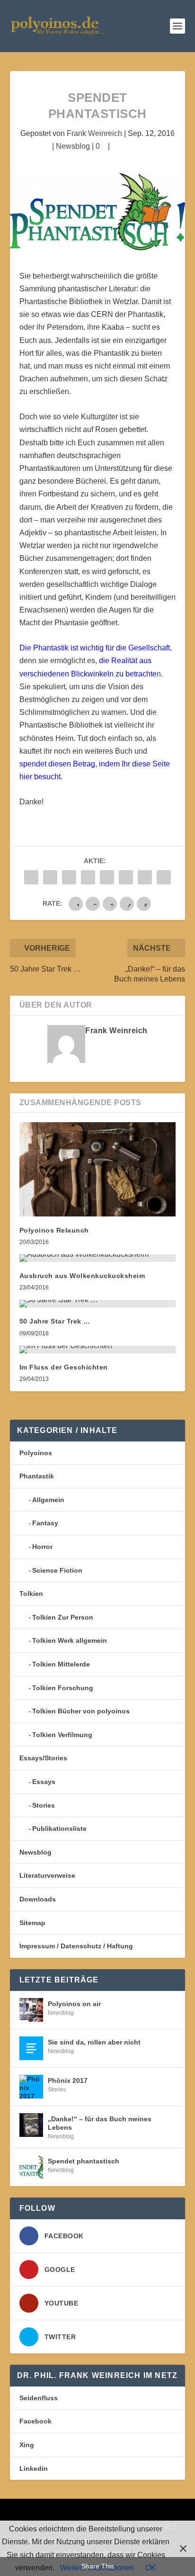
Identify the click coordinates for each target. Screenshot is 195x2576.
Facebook (35, 2421)
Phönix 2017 (68, 2081)
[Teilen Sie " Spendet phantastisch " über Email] (145, 877)
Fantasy (45, 1523)
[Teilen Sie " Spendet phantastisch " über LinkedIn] (126, 877)
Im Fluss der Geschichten (64, 1367)
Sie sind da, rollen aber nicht (94, 2042)
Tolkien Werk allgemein (70, 1640)
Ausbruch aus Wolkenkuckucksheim (82, 1276)
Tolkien (31, 1594)
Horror (42, 1547)
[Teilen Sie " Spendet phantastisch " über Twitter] (50, 877)
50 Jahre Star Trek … (55, 1321)
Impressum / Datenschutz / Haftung (76, 1946)
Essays (44, 1782)
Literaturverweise (47, 1875)
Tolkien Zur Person (63, 1617)
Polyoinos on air (74, 2004)
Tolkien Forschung (63, 1688)
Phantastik (37, 1476)
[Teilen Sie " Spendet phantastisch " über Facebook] (31, 877)
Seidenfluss (39, 2398)
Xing (27, 2445)
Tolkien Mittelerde (61, 1664)
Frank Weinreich (94, 133)
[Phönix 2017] (31, 2087)
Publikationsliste (59, 1828)
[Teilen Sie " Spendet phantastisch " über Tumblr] (88, 877)
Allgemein (48, 1500)
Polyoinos (36, 1453)
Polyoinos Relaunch (54, 1230)
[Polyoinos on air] (31, 2010)
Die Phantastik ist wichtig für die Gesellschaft (95, 648)
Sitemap (32, 1923)
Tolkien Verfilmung (62, 1735)
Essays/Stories (43, 1758)
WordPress (165, 2512)
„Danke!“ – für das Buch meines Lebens (100, 2123)
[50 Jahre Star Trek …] (98, 1304)
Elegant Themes (81, 2512)
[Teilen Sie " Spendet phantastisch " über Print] (164, 877)
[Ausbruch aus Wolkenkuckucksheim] (98, 1258)
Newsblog (73, 146)
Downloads (38, 1899)
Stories (44, 1805)
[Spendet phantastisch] (31, 2167)
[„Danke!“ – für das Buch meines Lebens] (31, 2125)
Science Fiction (57, 1570)
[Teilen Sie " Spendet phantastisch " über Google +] (69, 877)
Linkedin (34, 2468)
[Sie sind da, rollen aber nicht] (31, 2048)
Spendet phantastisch (84, 2161)
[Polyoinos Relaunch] (98, 1169)
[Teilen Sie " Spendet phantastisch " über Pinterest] (107, 877)
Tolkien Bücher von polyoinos (81, 1711)
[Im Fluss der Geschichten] (98, 1350)
